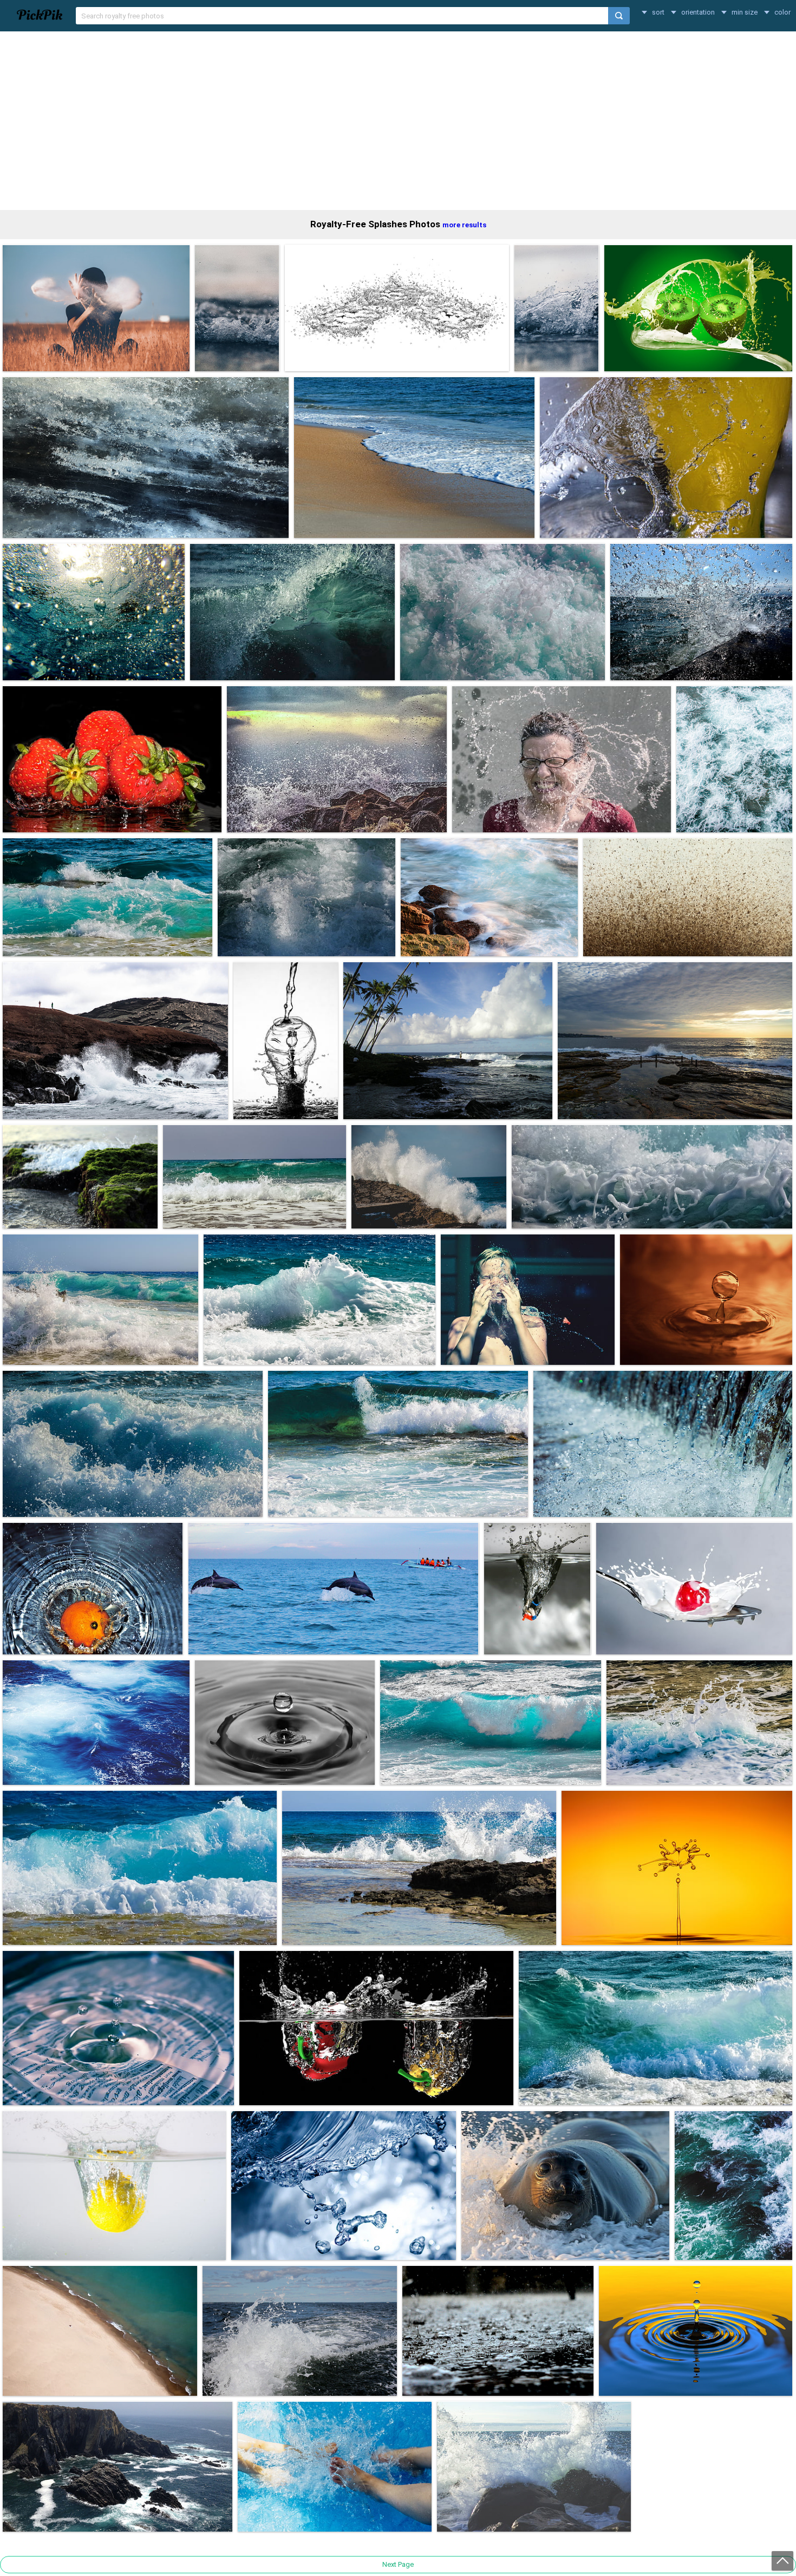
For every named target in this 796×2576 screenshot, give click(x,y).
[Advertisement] (398, 121)
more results (464, 225)
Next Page (398, 2564)
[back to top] (782, 2561)
